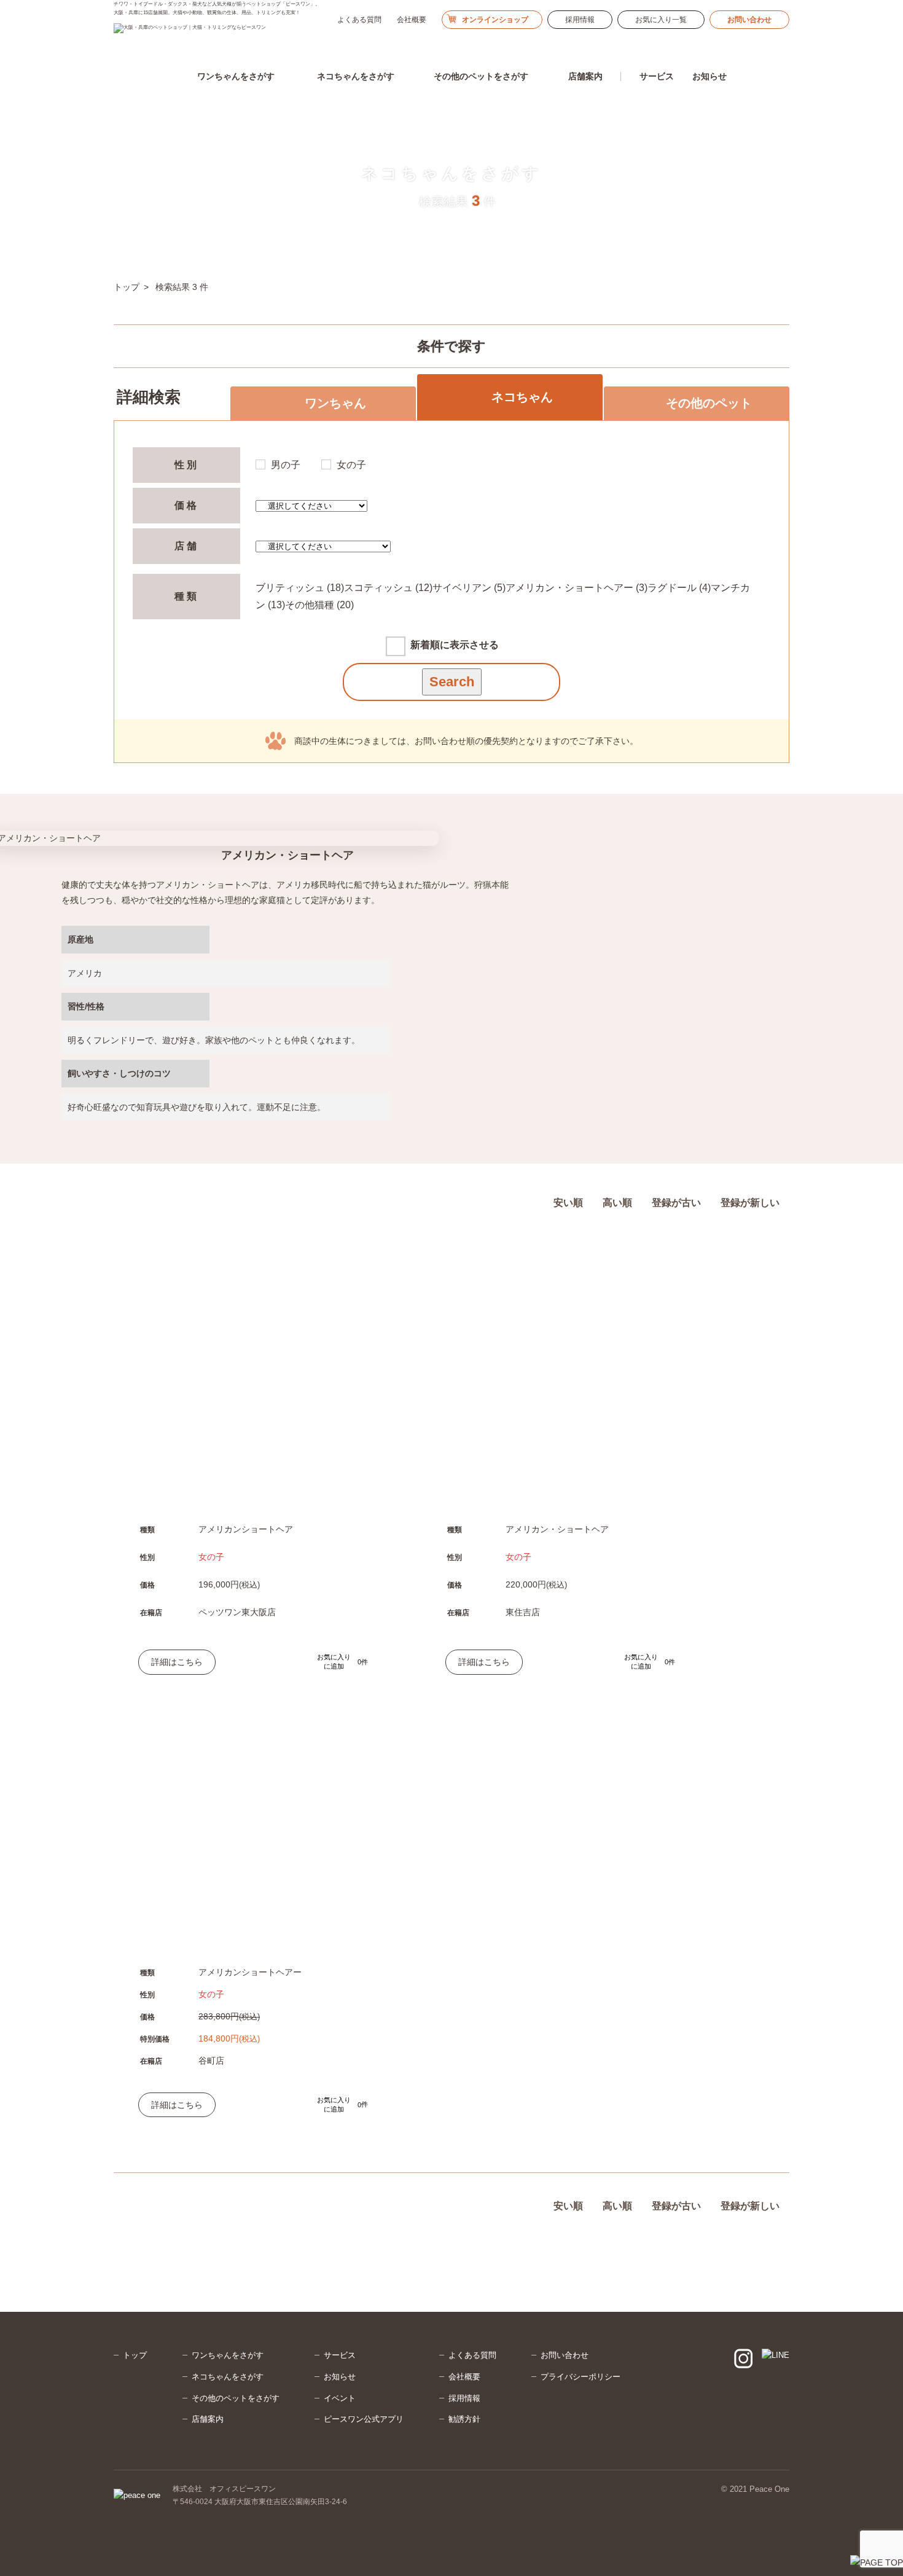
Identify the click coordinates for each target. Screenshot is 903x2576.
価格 (187, 505)
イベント (340, 2398)
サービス (340, 2355)
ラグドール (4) (679, 588)
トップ (135, 2355)
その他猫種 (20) (319, 605)
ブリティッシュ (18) (300, 588)
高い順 (617, 1203)
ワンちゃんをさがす (228, 2355)
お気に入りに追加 (339, 1662)
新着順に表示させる (455, 645)
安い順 (568, 1203)
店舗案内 (208, 2419)
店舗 (187, 546)
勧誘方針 (464, 2419)
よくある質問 (359, 20)
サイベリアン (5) (469, 588)
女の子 (351, 465)
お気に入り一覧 (661, 20)
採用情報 (580, 20)
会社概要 (412, 20)
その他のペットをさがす (236, 2398)
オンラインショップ (495, 20)
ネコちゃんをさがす (228, 2377)
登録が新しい (750, 1203)
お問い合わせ (749, 20)
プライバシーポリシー (580, 2377)
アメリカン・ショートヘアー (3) (577, 588)
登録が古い (676, 1203)
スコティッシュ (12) (388, 588)
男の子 (286, 465)
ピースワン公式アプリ (364, 2419)
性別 (187, 465)
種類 (187, 596)
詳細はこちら (177, 1662)
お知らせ (709, 76)
